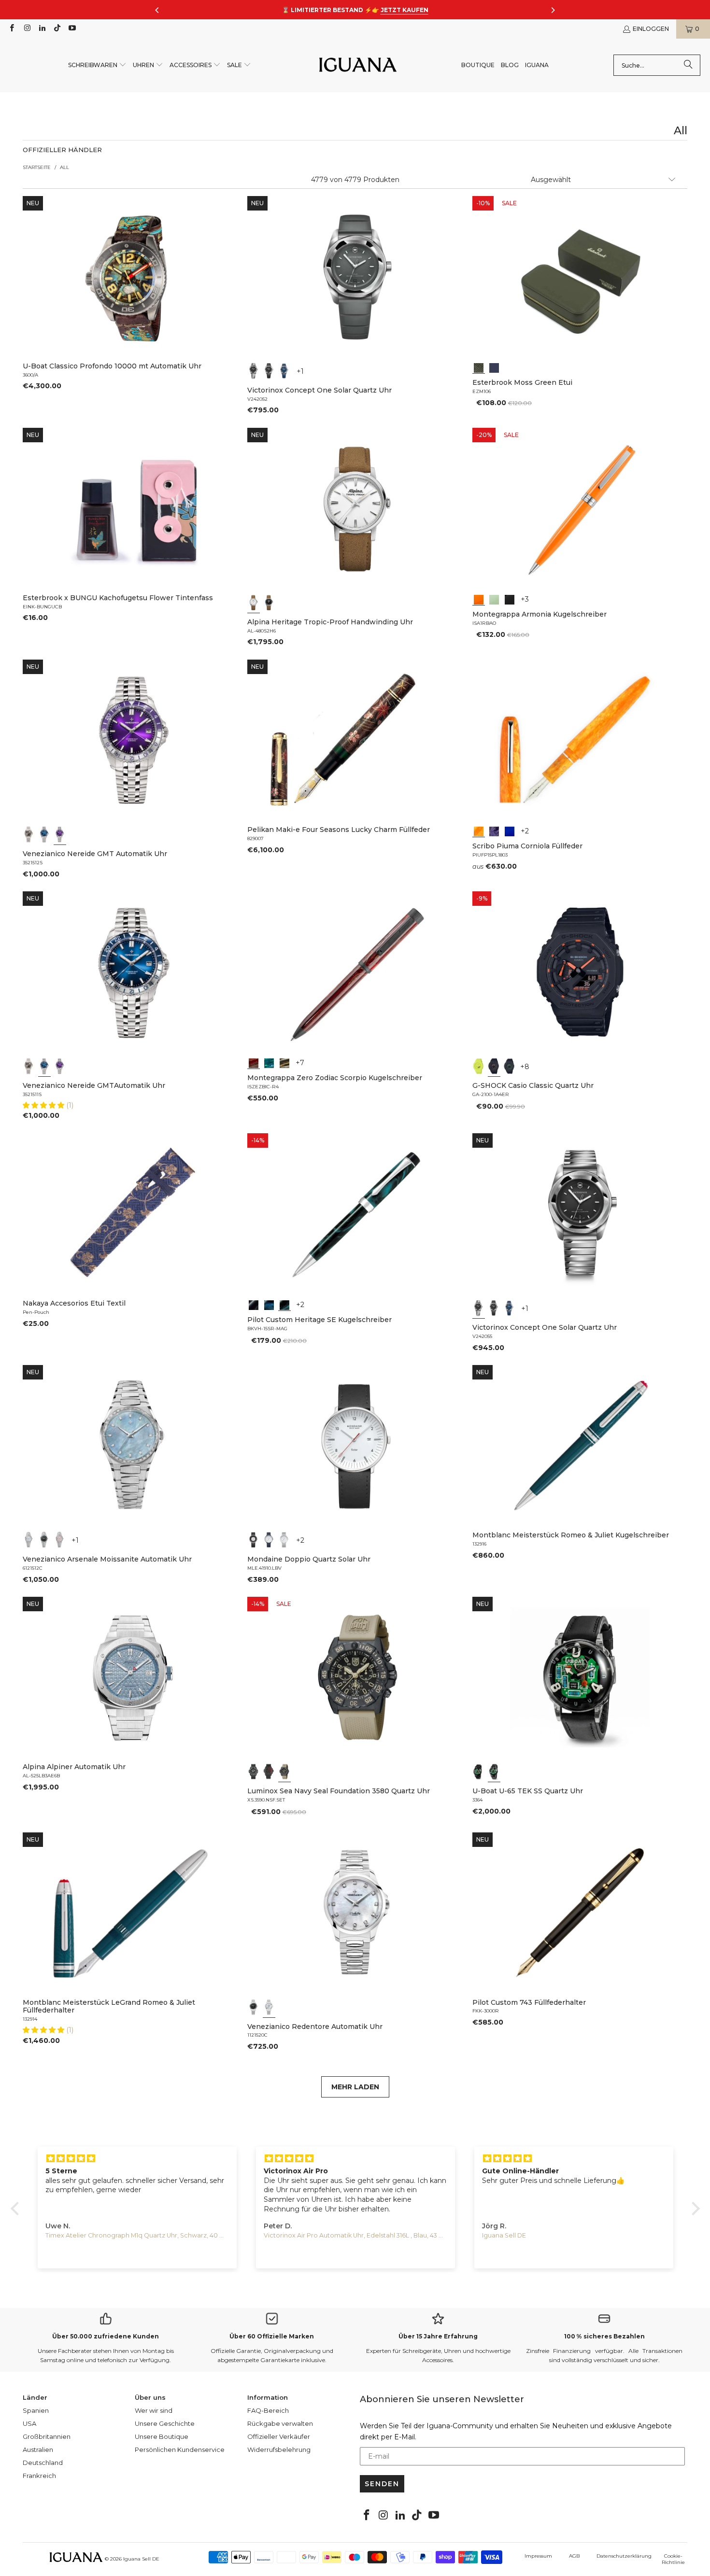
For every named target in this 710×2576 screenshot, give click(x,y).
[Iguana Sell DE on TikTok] (57, 29)
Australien (38, 2449)
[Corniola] (479, 831)
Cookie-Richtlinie (673, 2559)
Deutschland (43, 2463)
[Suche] (688, 65)
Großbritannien (47, 2436)
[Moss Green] (479, 367)
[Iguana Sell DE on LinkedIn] (42, 29)
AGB (574, 2556)
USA (29, 2423)
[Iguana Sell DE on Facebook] (11, 29)
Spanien (36, 2410)
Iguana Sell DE (141, 2559)
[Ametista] (494, 831)
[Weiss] (254, 603)
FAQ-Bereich (268, 2410)
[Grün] (494, 599)
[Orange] (479, 599)
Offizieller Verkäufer (279, 2436)
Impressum (538, 2556)
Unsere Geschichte (165, 2423)
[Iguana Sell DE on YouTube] (72, 29)
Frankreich (39, 2476)
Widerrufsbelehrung (279, 2449)
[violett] (60, 834)
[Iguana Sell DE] (358, 65)
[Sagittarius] (269, 1062)
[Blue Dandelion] (494, 367)
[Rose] (60, 1540)
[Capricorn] (284, 1062)
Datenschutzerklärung (624, 2556)
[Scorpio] (254, 1062)
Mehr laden (355, 2087)
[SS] (494, 1772)
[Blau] (284, 371)
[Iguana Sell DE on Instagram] (26, 29)
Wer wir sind (154, 2410)
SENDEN (382, 2484)
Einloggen (651, 29)
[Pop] (510, 831)
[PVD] (479, 1772)
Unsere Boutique (162, 2436)
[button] (97, 65)
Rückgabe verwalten (280, 2423)
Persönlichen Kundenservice (180, 2449)
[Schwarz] (254, 371)
